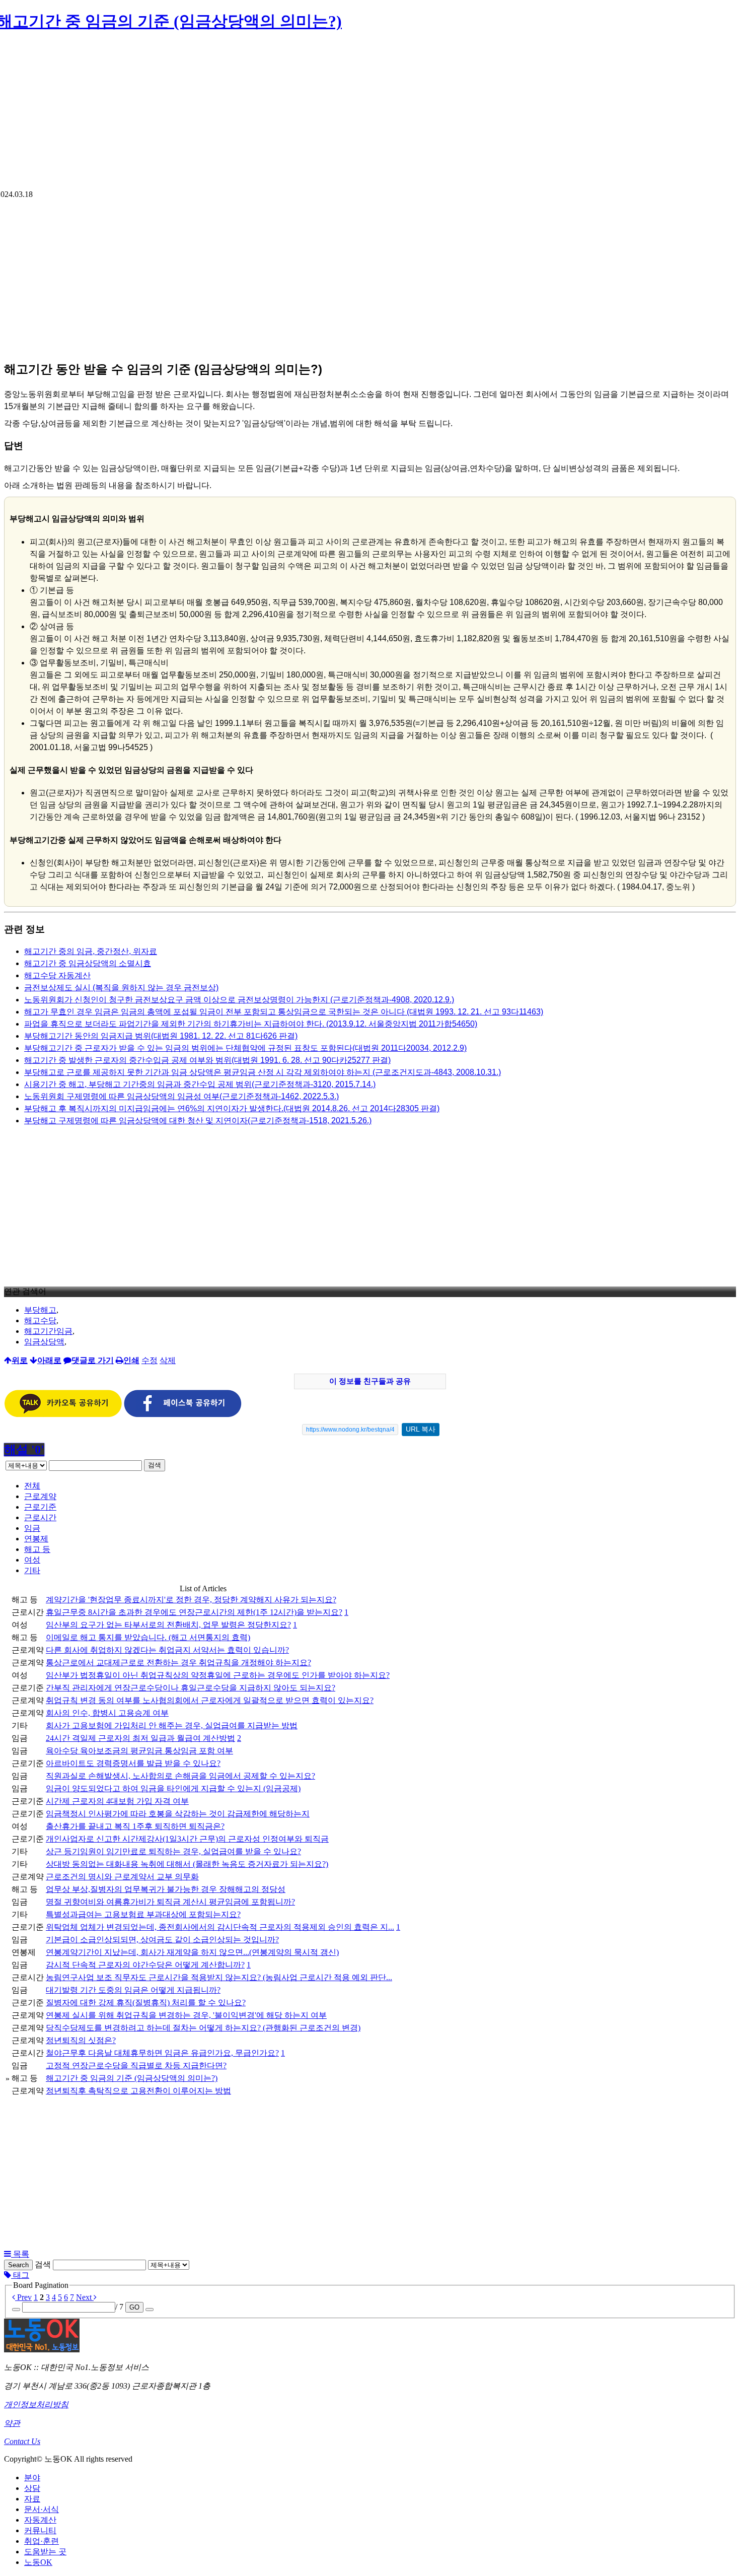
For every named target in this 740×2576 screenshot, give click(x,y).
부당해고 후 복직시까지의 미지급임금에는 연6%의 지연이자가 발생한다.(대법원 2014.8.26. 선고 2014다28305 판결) (232, 1108)
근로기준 (40, 1507)
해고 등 (37, 1549)
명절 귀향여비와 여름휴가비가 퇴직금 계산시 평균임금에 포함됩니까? (170, 1902)
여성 (32, 1560)
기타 (32, 1570)
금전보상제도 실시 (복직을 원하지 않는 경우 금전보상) (121, 988)
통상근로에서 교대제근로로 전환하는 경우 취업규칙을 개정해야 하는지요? (178, 1663)
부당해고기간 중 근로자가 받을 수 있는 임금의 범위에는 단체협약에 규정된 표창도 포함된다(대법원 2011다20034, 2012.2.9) (245, 1048)
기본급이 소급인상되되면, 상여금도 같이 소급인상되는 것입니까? (162, 1940)
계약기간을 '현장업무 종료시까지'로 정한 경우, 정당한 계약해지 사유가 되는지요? (191, 1600)
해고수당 (40, 1320)
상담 (32, 2488)
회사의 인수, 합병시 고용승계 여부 (107, 1713)
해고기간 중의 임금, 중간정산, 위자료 (91, 951)
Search (18, 2265)
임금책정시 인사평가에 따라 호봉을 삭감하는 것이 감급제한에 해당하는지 (178, 1814)
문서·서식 (42, 2509)
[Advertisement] (370, 114)
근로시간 (40, 1517)
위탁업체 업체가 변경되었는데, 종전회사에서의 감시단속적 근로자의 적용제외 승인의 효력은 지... (220, 1927)
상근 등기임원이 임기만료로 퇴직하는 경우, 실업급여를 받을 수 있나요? (173, 1851)
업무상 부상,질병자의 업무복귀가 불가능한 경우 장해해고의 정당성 (166, 1889)
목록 (20, 2254)
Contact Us (22, 2441)
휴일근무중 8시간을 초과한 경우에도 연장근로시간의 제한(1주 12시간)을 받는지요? (194, 1612)
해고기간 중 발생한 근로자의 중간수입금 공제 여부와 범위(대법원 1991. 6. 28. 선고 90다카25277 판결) (207, 1060)
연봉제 (36, 1539)
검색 (155, 1465)
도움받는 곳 (45, 2552)
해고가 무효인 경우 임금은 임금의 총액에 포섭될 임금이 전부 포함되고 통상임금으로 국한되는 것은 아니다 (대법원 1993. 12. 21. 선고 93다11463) (284, 1012)
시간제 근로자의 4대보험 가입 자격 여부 (117, 1801)
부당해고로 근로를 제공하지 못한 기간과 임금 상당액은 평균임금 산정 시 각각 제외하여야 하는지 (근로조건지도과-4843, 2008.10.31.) (263, 1072)
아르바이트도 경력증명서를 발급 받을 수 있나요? (133, 1763)
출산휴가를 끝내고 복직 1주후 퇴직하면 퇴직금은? (135, 1826)
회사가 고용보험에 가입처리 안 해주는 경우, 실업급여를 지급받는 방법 (172, 1725)
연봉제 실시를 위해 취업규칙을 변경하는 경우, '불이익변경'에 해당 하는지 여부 (186, 2015)
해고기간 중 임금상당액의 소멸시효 (88, 963)
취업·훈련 (42, 2541)
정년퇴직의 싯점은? (81, 2040)
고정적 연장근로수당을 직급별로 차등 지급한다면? (136, 2065)
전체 (32, 1486)
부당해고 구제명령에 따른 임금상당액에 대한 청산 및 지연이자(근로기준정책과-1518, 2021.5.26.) (198, 1121)
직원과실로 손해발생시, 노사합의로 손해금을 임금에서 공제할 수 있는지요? (180, 1776)
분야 (32, 2478)
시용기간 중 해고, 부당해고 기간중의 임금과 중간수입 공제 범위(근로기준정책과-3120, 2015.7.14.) (200, 1084)
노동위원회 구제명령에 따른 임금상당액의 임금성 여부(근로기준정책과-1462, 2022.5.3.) (181, 1096)
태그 (20, 2275)
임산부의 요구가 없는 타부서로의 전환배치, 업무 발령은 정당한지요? (168, 1625)
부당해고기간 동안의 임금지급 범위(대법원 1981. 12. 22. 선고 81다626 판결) (161, 1036)
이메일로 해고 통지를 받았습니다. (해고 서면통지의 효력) (148, 1637)
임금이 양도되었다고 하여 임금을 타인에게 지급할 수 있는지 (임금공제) (173, 1788)
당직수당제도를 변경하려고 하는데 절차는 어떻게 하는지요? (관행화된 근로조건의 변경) (203, 2028)
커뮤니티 (40, 2530)
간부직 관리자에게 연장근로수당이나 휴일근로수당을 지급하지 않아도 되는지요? (191, 1688)
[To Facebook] (183, 1415)
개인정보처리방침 (36, 2404)
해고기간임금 (48, 1331)
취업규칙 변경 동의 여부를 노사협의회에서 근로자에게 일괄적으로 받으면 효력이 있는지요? (210, 1700)
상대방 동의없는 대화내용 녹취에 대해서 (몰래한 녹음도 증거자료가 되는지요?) (187, 1864)
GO (134, 2307)
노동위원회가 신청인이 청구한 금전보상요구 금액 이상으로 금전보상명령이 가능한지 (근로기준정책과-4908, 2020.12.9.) (239, 1000)
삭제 (168, 1360)
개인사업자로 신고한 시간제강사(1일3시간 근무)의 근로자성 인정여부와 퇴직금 (187, 1839)
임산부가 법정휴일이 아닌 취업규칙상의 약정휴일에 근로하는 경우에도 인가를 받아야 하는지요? (218, 1675)
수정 (150, 1360)
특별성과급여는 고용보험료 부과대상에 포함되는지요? (143, 1914)
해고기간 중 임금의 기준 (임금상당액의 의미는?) (132, 2078)
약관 (12, 2423)
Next (85, 2297)
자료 (32, 2499)
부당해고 (40, 1310)
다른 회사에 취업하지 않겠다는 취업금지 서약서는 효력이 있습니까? (167, 1650)
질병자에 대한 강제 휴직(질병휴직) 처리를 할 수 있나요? (146, 2003)
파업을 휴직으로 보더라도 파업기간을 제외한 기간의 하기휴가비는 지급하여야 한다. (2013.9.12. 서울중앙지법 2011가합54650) (251, 1024)
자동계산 (40, 2520)
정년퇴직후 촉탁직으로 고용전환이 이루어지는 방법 (138, 2091)
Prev (23, 2297)
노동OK (38, 2562)
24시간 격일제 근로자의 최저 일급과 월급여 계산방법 (140, 1738)
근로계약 (40, 1496)
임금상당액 (44, 1342)
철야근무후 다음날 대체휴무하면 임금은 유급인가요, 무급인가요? (162, 2053)
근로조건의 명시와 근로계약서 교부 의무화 (122, 1877)
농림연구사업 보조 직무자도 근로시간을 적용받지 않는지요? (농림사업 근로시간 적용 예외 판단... (219, 1977)
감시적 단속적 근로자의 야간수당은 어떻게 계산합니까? (145, 1965)
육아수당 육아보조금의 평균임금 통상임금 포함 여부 (139, 1751)
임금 (32, 1528)
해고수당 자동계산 (57, 975)
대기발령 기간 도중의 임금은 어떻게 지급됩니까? (133, 1990)
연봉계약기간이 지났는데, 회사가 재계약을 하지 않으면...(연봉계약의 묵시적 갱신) (192, 1952)
